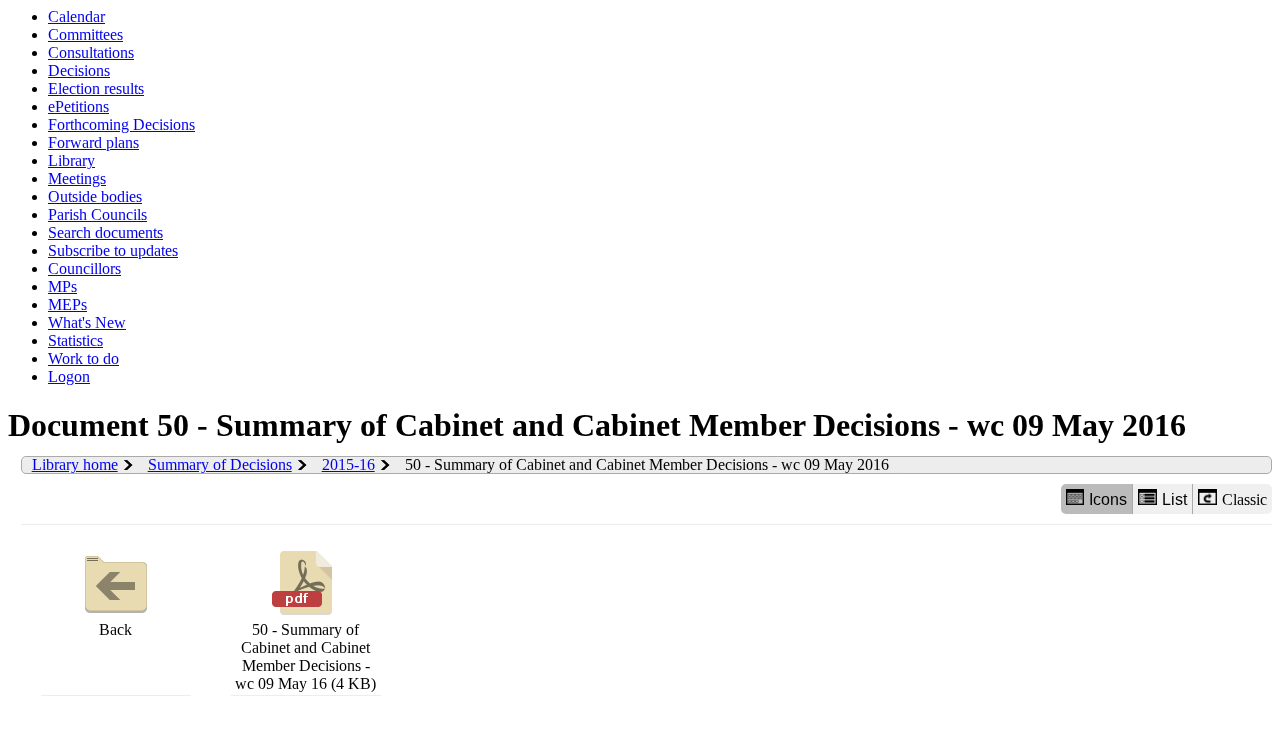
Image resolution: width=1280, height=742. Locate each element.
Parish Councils (97, 214)
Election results (96, 88)
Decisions (79, 70)
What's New (87, 322)
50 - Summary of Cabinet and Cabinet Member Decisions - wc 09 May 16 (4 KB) (305, 656)
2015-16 (348, 464)
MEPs (67, 304)
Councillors (84, 268)
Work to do (83, 358)
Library (71, 160)
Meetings (77, 178)
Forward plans (93, 142)
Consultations (91, 52)
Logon (69, 376)
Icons (1108, 499)
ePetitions (78, 106)
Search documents (105, 232)
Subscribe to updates (113, 250)
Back (115, 629)
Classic (1244, 499)
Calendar (76, 16)
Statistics (75, 340)
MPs (62, 286)
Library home (75, 464)
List (1174, 499)
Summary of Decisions (220, 464)
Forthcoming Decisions (121, 124)
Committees (85, 34)
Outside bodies (95, 196)
